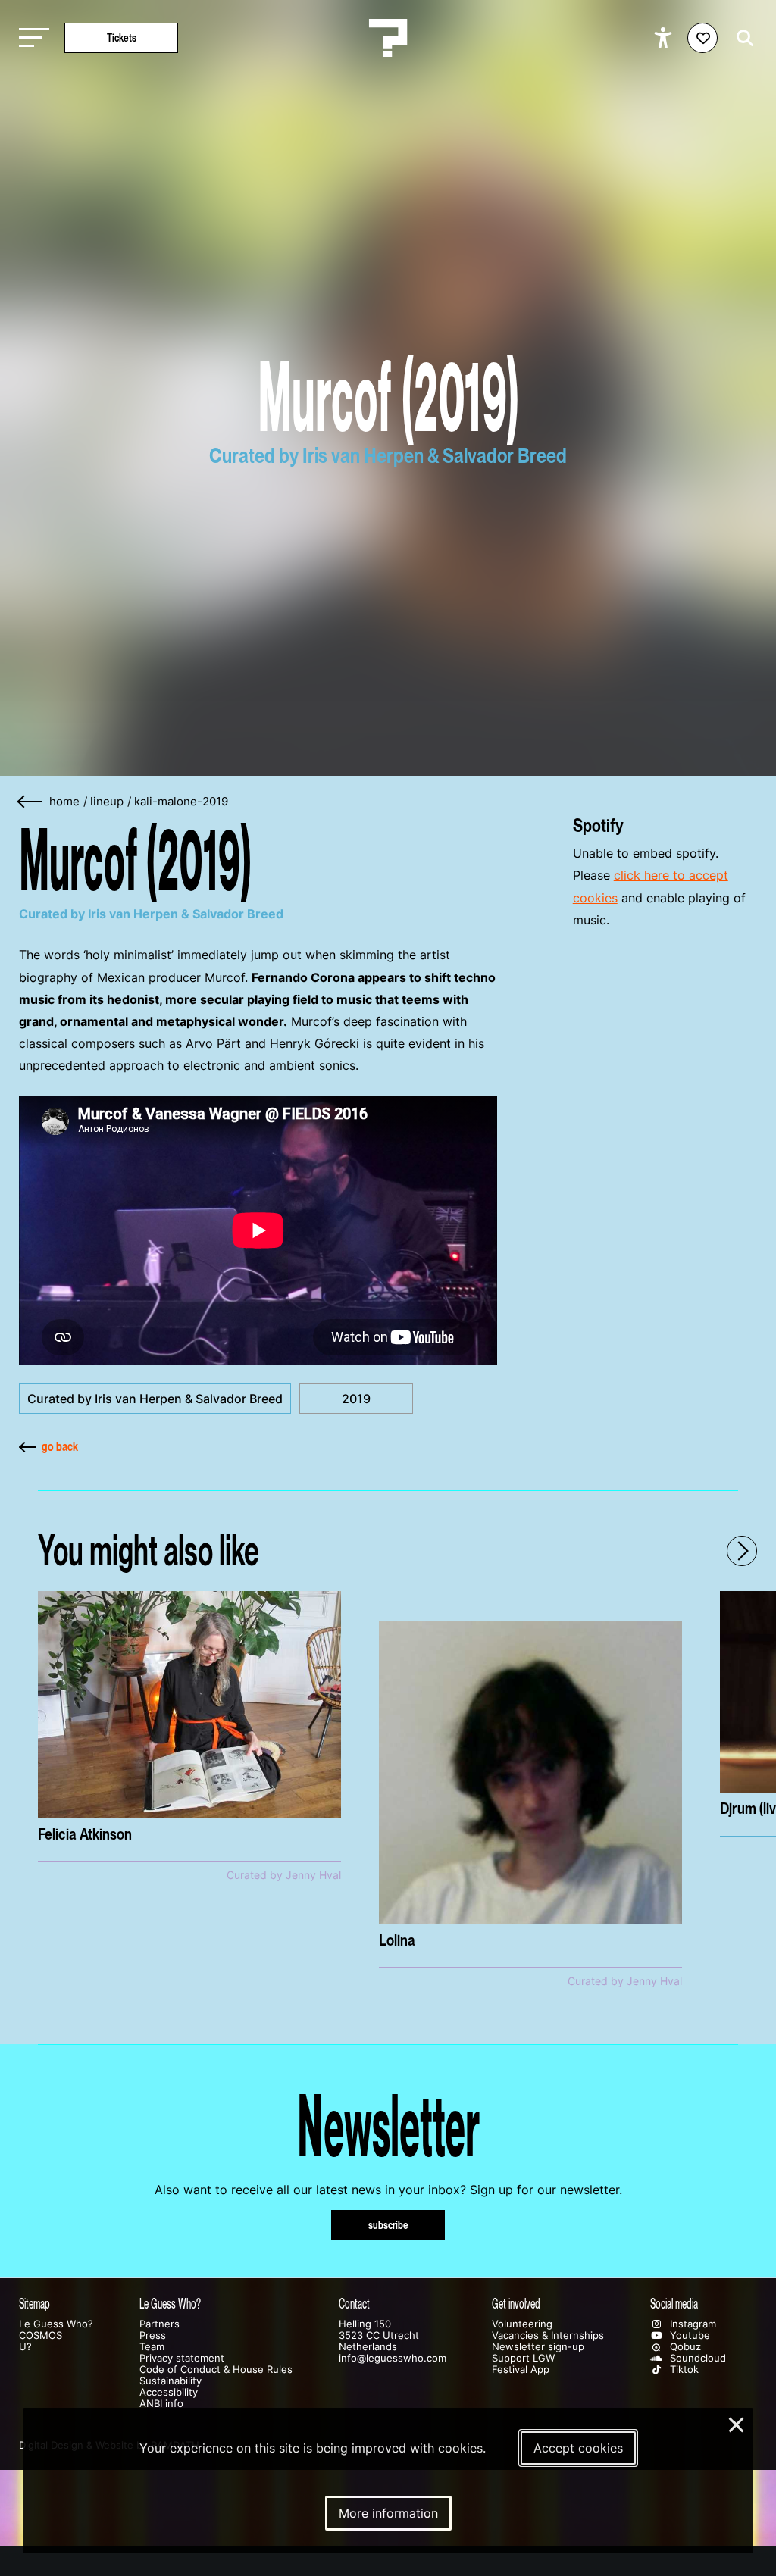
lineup (107, 802)
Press (153, 2335)
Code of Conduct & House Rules (216, 2370)
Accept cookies (578, 2448)
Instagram (692, 2324)
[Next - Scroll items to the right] (742, 1551)
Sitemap (34, 2304)
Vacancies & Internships (548, 2335)
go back (60, 1446)
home (64, 802)
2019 (356, 1399)
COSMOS (41, 2335)
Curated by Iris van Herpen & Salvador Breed (155, 1399)
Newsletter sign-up (538, 2347)
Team (152, 2347)
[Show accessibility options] (665, 38)
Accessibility (169, 2392)
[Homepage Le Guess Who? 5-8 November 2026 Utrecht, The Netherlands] (388, 38)
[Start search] (741, 38)
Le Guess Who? (56, 2324)
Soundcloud (696, 2358)
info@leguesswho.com (393, 2358)
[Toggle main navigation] (30, 38)
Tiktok (683, 2370)
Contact (354, 2304)
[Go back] (30, 802)
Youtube (688, 2335)
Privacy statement (182, 2358)
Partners (160, 2324)
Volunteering (522, 2324)
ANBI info (161, 2404)
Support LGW (523, 2358)
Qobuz (684, 2347)
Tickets (122, 38)
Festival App (521, 2370)
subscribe (388, 2225)
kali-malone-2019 (181, 802)
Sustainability (171, 2381)
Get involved (516, 2304)
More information (388, 2513)
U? (25, 2347)
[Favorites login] (702, 38)
